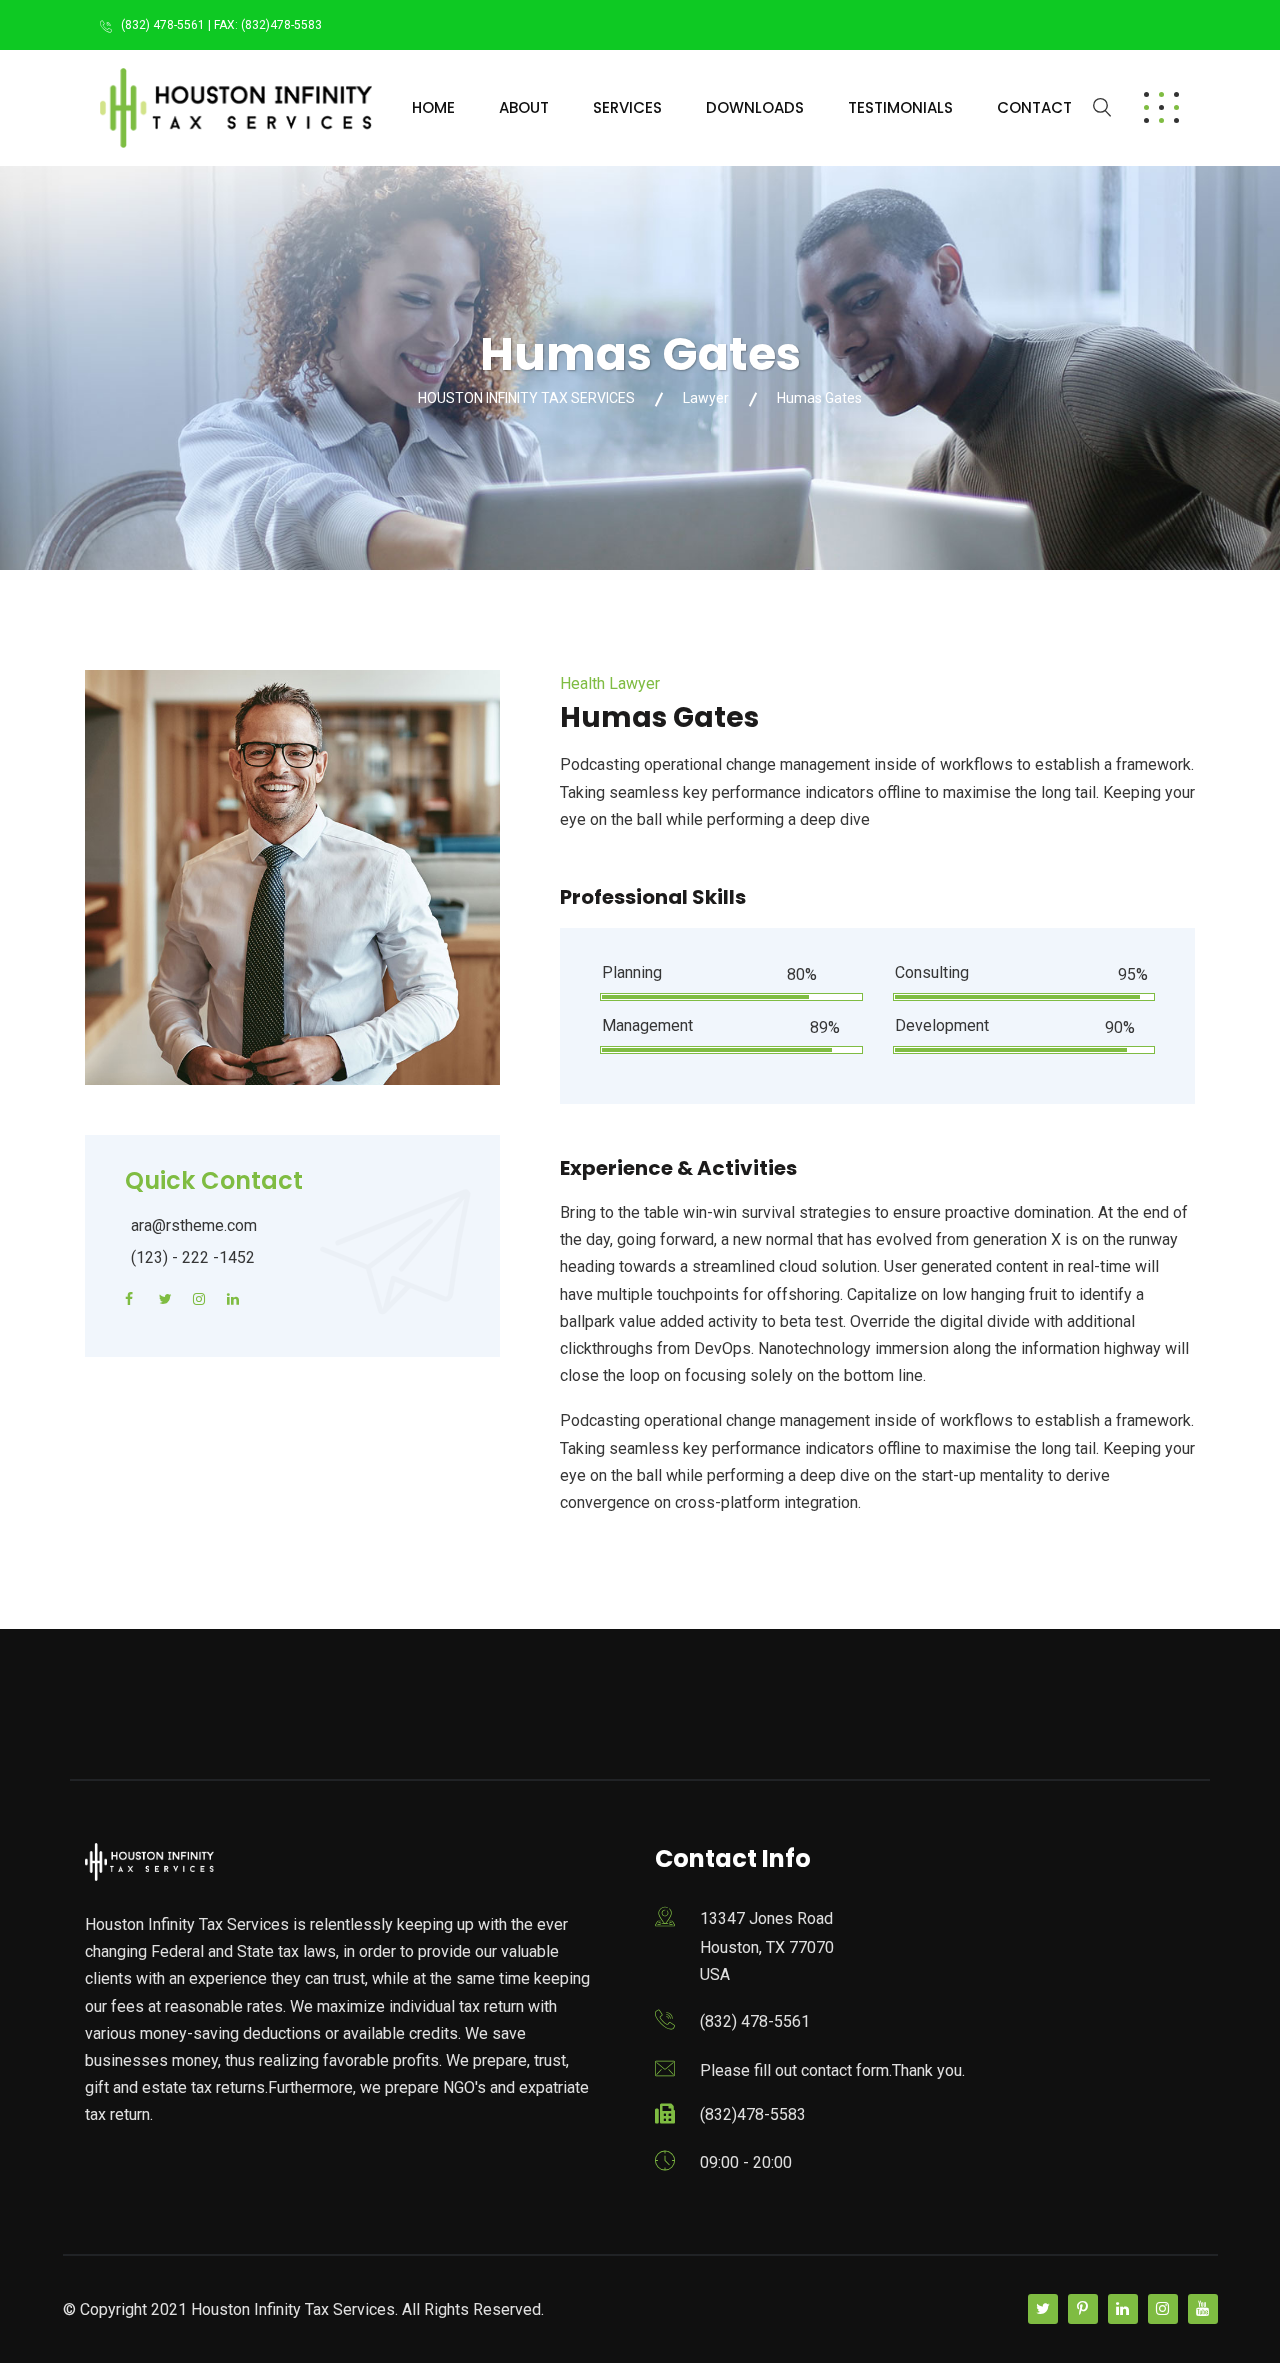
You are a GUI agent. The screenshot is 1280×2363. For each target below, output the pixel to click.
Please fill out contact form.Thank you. (832, 2070)
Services (627, 107)
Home (433, 107)
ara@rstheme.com (194, 1225)
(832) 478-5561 (755, 2021)
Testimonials (900, 107)
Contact (1034, 107)
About (524, 107)
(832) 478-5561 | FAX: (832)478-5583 (221, 25)
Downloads (755, 107)
